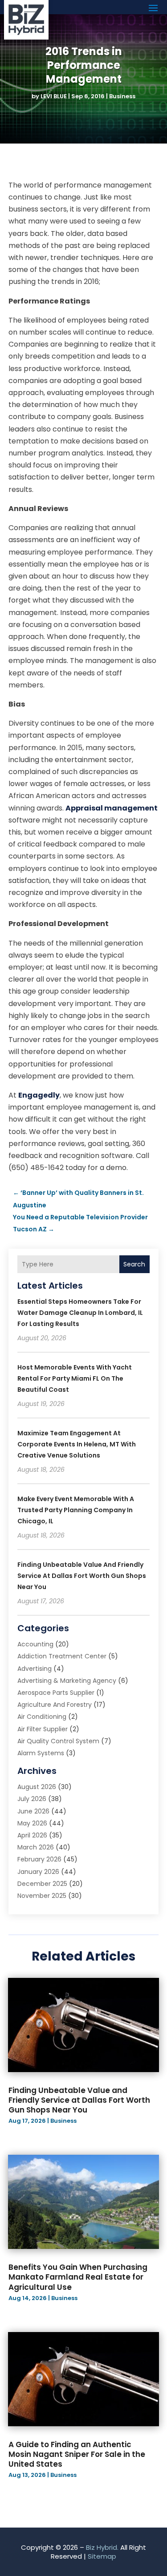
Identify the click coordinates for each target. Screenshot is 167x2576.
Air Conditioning (42, 1717)
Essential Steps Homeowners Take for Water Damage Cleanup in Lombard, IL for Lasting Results (80, 1313)
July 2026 (32, 1799)
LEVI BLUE (54, 96)
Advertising (35, 1669)
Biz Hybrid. (102, 2547)
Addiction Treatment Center (62, 1656)
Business (122, 96)
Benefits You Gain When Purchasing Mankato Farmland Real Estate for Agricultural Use (78, 2277)
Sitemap (102, 2556)
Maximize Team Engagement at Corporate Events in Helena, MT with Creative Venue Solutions (77, 1444)
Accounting (35, 1644)
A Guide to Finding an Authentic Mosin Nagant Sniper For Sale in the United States (77, 2454)
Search (134, 1264)
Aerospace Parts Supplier (56, 1693)
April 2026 (32, 1835)
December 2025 (42, 1884)
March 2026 (36, 1847)
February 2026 (39, 1859)
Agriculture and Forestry (55, 1705)
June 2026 (33, 1811)
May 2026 (32, 1823)
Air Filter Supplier (43, 1729)
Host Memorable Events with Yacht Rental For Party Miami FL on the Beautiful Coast (75, 1378)
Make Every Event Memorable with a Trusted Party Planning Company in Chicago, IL (76, 1510)
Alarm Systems (41, 1753)
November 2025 (42, 1896)
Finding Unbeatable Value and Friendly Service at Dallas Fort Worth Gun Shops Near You (82, 1576)
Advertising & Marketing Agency (67, 1681)
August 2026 (37, 1787)
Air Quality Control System (58, 1741)
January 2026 (38, 1872)
